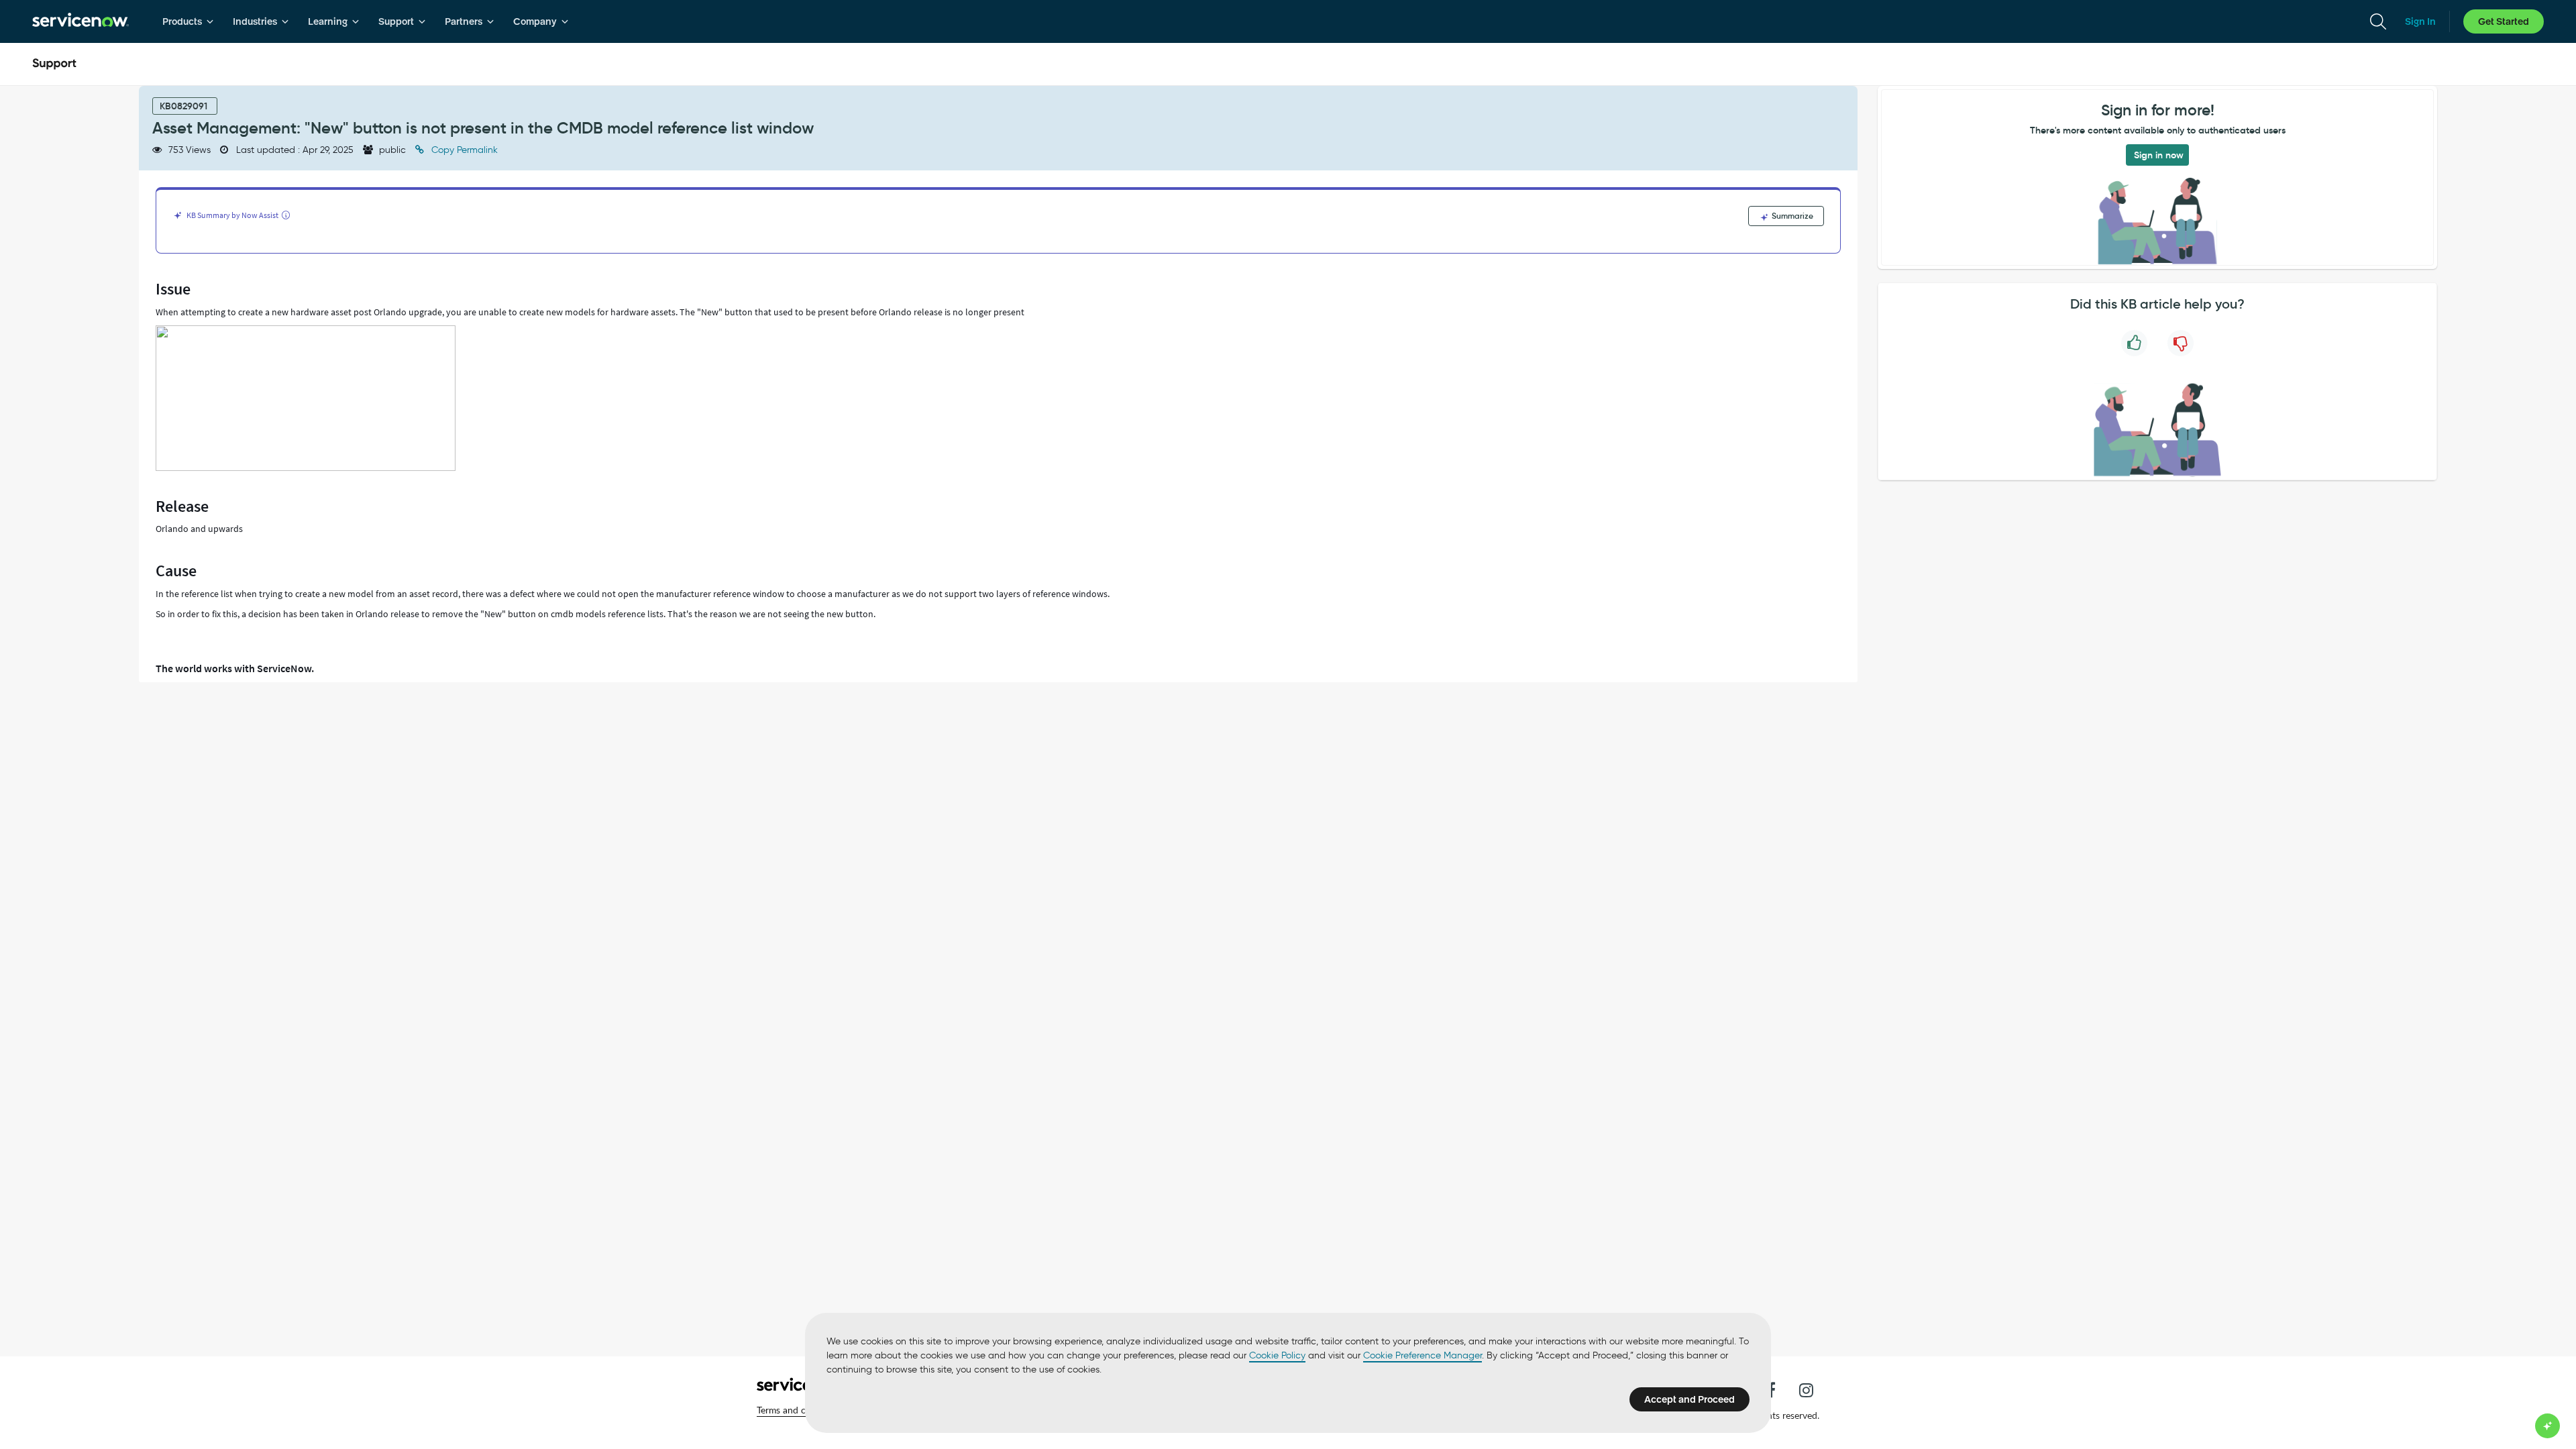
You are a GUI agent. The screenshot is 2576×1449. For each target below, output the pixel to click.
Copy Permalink (463, 150)
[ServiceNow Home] (80, 21)
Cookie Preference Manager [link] (1423, 1355)
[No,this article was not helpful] (2181, 343)
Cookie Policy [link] (1277, 1355)
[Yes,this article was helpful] (2134, 343)
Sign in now (2159, 155)
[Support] (54, 64)
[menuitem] (188, 21)
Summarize (1791, 216)
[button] (800, 1410)
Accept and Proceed (1689, 1399)
